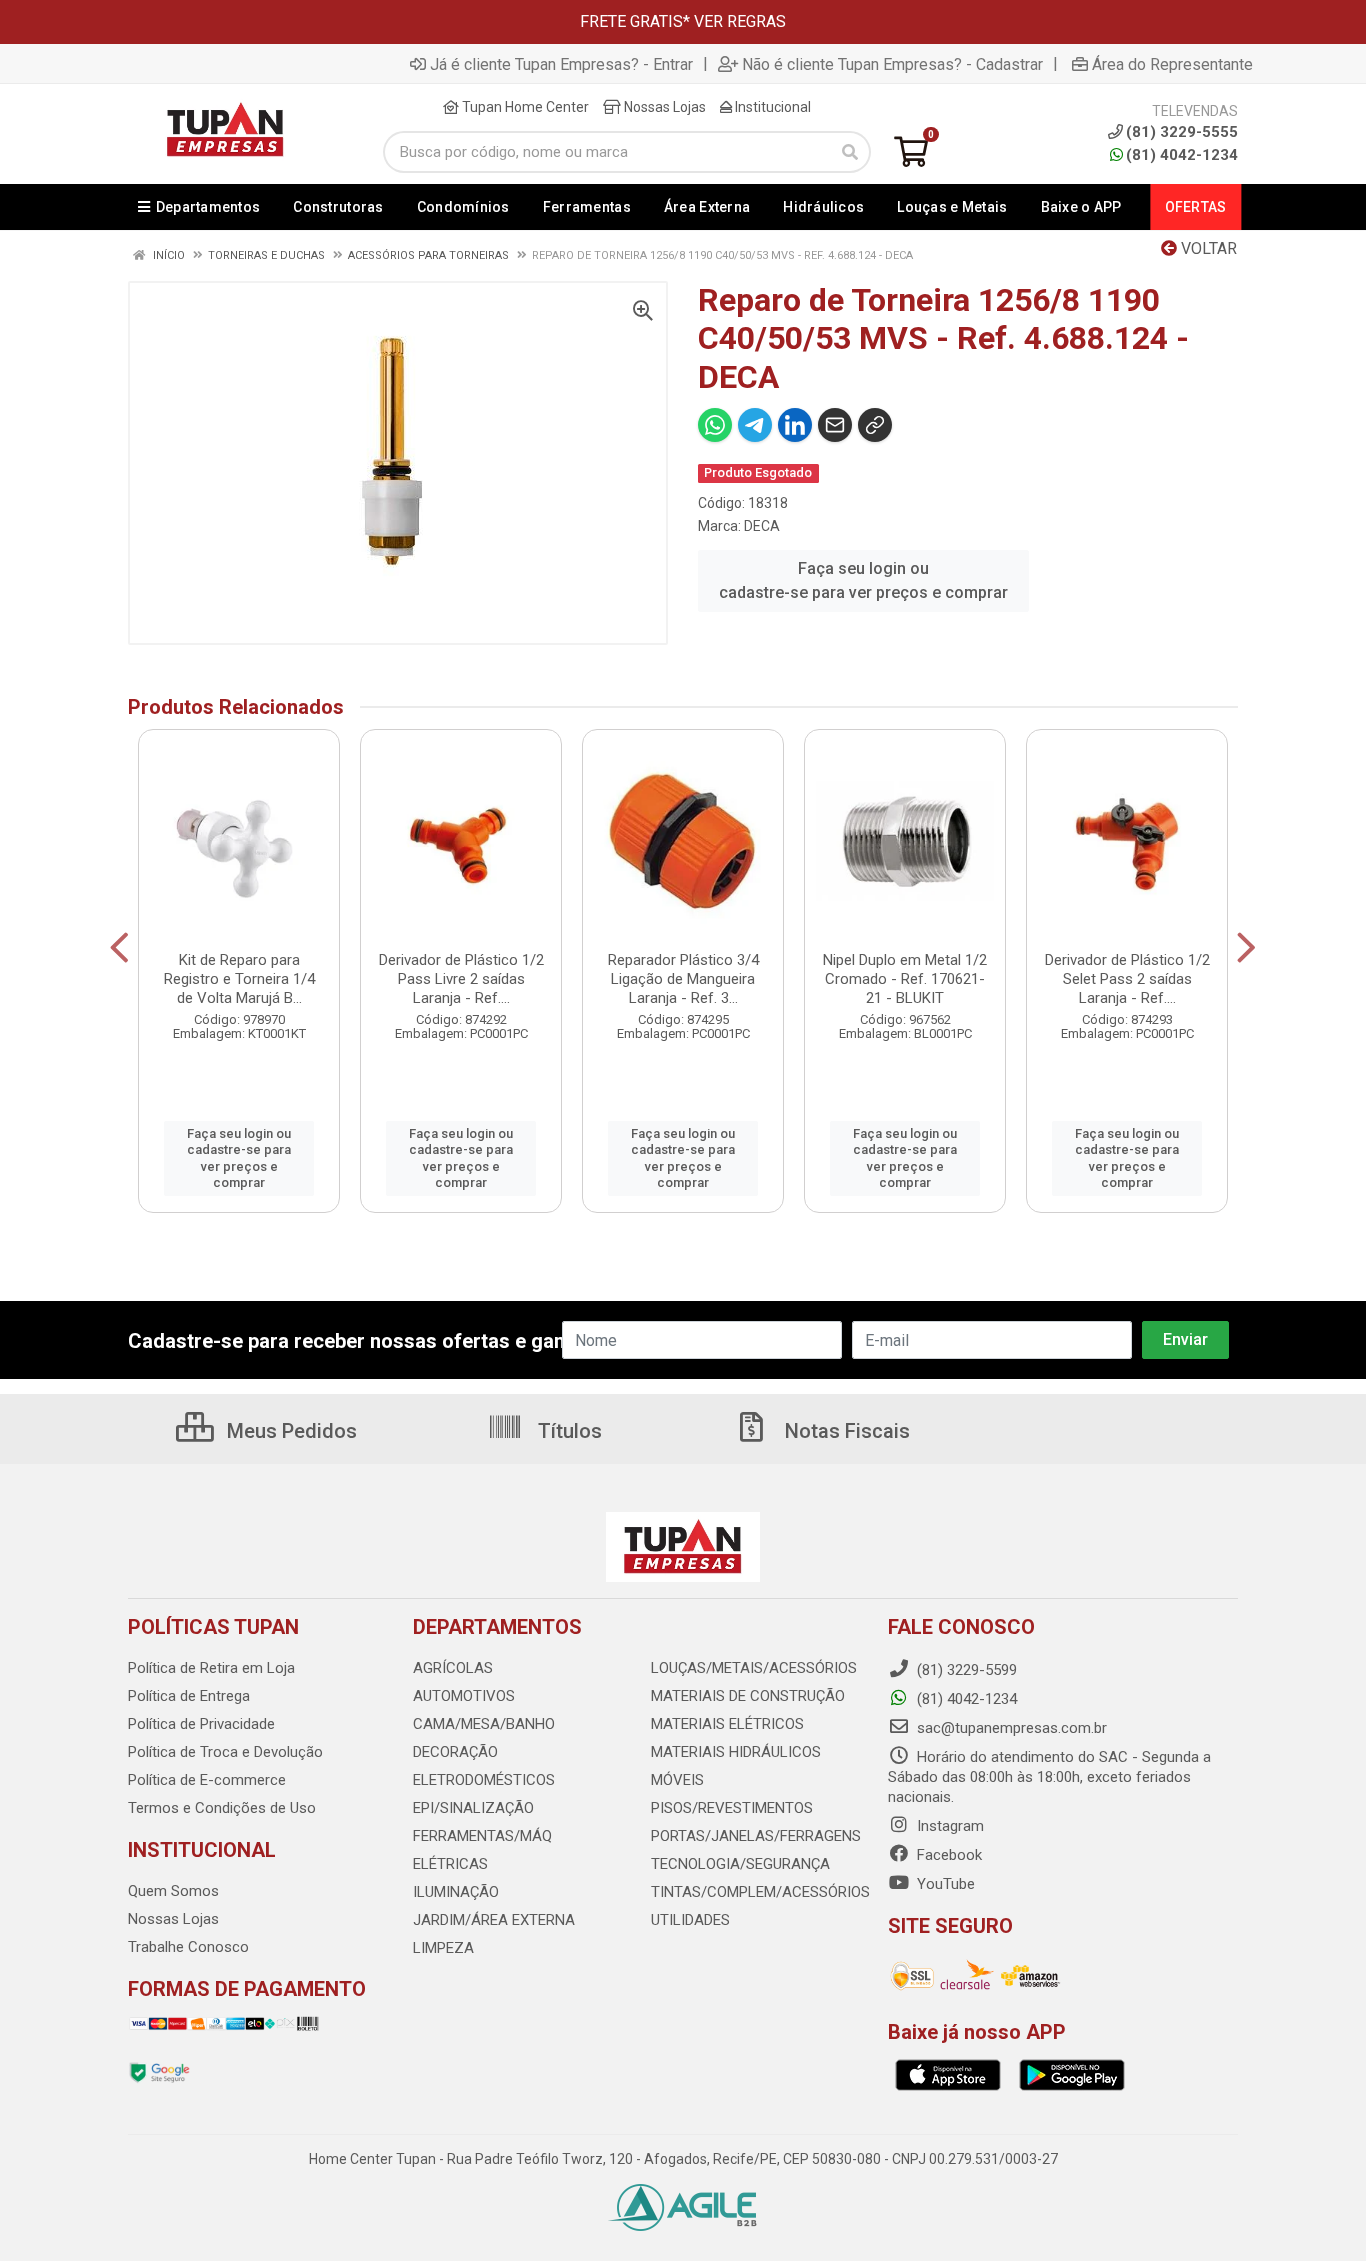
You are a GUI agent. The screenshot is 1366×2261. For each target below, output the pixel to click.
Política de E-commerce (207, 1780)
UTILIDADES (690, 1920)
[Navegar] (119, 948)
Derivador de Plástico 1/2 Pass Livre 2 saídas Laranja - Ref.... (461, 979)
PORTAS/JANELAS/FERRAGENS (756, 1836)
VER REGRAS (740, 21)
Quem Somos (173, 1891)
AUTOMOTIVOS (464, 1696)
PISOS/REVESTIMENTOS (732, 1808)
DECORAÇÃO (455, 1752)
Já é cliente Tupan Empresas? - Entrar (561, 64)
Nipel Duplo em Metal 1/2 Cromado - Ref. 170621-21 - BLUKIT (905, 979)
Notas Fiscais (845, 1431)
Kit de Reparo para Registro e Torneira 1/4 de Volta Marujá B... (239, 979)
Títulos (567, 1431)
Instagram (948, 1826)
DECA (762, 526)
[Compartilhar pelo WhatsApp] (715, 425)
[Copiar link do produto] (875, 425)
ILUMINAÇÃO (456, 1892)
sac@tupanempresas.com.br (1010, 1728)
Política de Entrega (189, 1696)
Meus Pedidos (289, 1431)
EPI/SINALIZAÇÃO (473, 1808)
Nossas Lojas (663, 107)
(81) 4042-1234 (1182, 155)
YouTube (944, 1884)
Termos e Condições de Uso (222, 1808)
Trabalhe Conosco (188, 1947)
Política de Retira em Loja (211, 1668)
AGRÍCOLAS (453, 1668)
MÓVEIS (677, 1780)
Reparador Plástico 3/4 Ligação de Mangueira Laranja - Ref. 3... (683, 979)
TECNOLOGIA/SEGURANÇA (740, 1864)
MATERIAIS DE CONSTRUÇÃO (748, 1696)
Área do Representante (1172, 64)
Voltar (1207, 248)
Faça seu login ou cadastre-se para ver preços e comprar (863, 580)
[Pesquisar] (850, 152)
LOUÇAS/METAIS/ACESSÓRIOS (754, 1668)
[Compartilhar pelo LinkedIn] (795, 425)
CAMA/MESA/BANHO (484, 1724)
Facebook (947, 1855)
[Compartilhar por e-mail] (835, 425)
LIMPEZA (443, 1948)
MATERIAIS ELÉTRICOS (727, 1724)
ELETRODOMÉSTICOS (484, 1780)
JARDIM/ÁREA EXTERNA (494, 1920)
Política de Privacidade (201, 1724)
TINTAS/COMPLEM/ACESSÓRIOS (760, 1892)
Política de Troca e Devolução (225, 1752)
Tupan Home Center (524, 107)
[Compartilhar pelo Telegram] (755, 425)
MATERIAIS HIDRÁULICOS (736, 1752)
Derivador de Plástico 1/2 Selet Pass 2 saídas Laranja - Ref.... (1127, 979)
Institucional (771, 107)
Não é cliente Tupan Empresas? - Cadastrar (892, 64)
